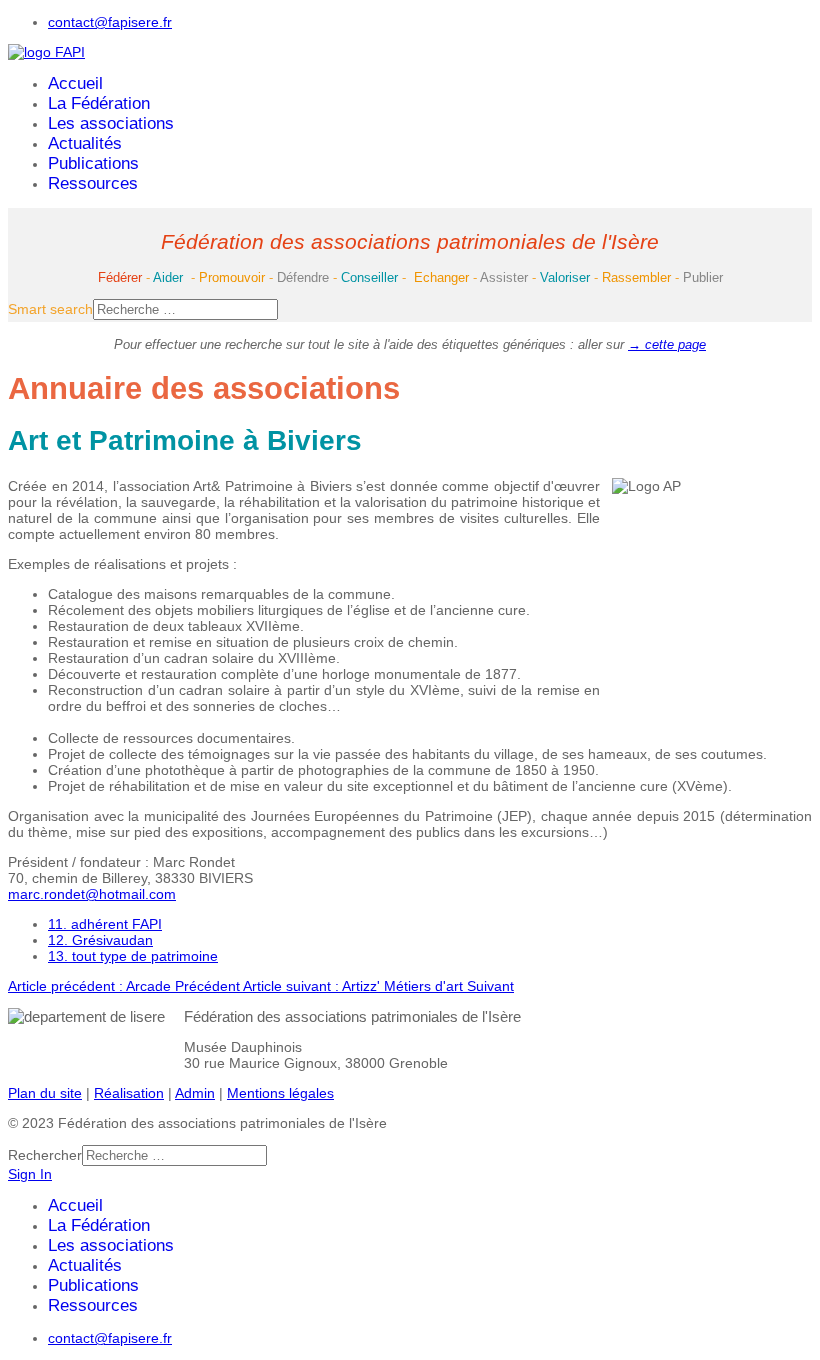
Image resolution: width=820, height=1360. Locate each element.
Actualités (85, 143)
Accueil (75, 83)
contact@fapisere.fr (110, 22)
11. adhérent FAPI (105, 924)
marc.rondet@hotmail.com (92, 894)
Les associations (111, 123)
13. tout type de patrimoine (133, 956)
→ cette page (667, 344)
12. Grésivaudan (100, 940)
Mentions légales (280, 1093)
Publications (93, 163)
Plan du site (45, 1093)
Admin (195, 1093)
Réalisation (129, 1093)
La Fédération (99, 103)
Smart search (50, 309)
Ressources (93, 183)
